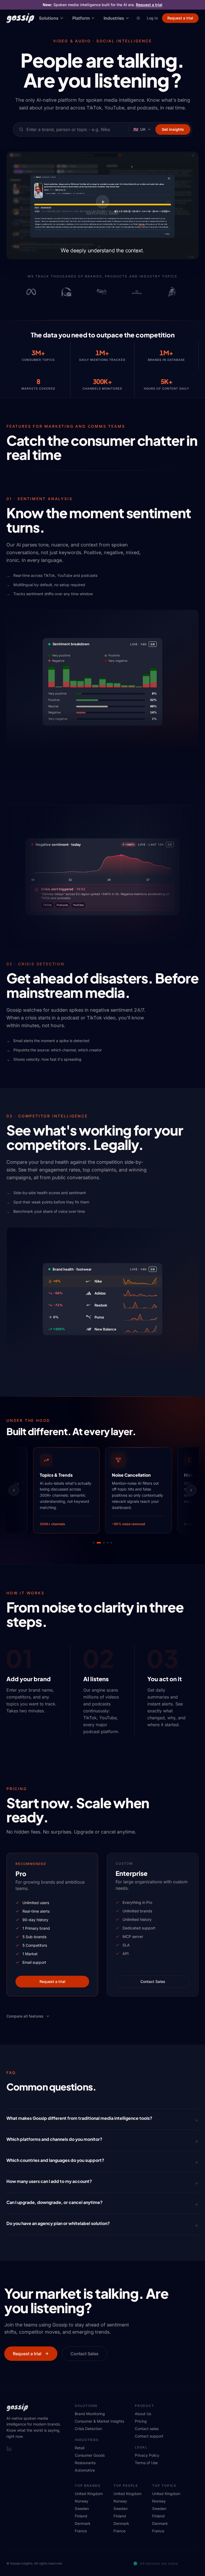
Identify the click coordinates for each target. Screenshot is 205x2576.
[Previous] (14, 1490)
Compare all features (25, 2016)
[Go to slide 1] (94, 1543)
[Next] (191, 1490)
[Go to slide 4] (106, 1543)
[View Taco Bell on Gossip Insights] (44, 292)
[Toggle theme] (138, 18)
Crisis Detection (88, 2429)
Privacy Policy (147, 2455)
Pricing (141, 2421)
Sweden (82, 2508)
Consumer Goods (90, 2455)
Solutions (49, 18)
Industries (114, 18)
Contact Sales (153, 1981)
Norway (82, 2501)
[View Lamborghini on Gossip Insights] (150, 292)
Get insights (173, 129)
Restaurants (85, 2463)
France (81, 2531)
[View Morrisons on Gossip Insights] (115, 292)
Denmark (83, 2523)
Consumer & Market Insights (99, 2421)
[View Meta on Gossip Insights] (9, 292)
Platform (81, 18)
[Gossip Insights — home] (20, 18)
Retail (80, 2448)
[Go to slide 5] (111, 1543)
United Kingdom (89, 2494)
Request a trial (149, 5)
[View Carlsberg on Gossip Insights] (80, 292)
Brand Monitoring (90, 2414)
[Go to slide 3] (101, 1543)
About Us (143, 2414)
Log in (152, 18)
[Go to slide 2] (97, 1543)
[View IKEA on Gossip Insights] (185, 292)
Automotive (85, 2470)
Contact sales (147, 2429)
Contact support (149, 2436)
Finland (81, 2516)
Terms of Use (146, 2463)
